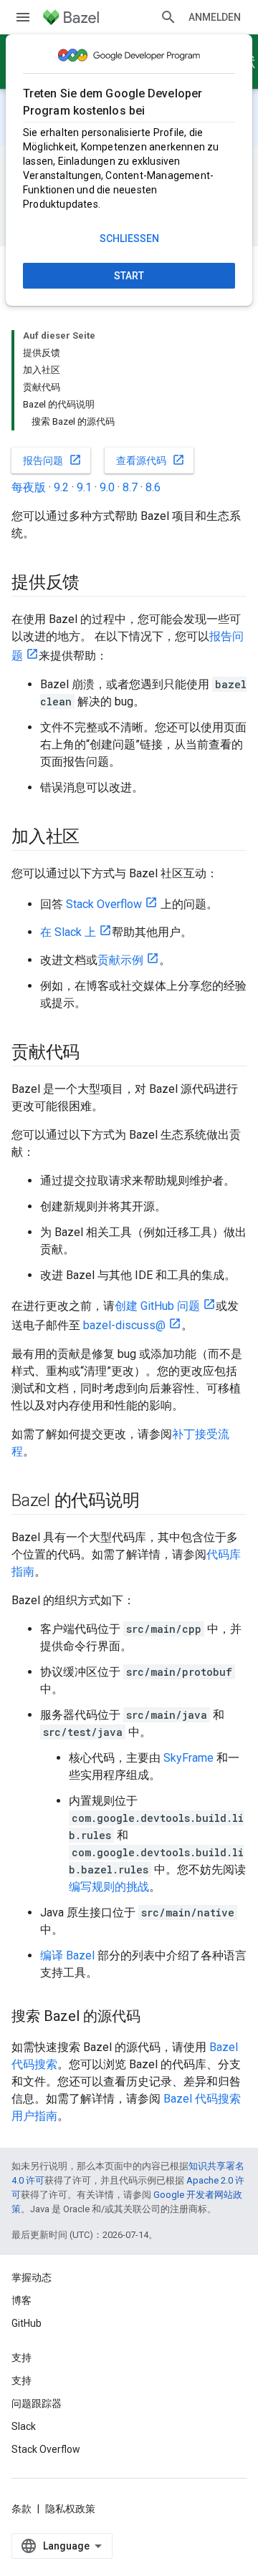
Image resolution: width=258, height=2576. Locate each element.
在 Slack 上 (68, 932)
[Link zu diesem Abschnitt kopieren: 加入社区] (94, 838)
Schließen (129, 238)
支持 (21, 2380)
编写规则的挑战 (109, 1887)
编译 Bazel (67, 1955)
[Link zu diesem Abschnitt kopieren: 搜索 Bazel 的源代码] (155, 2017)
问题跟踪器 (37, 2403)
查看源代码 (150, 460)
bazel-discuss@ (124, 1325)
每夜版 (29, 487)
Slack (24, 2426)
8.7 (130, 487)
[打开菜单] (23, 17)
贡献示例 (120, 960)
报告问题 (52, 460)
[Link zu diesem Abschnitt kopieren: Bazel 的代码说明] (153, 1502)
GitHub (27, 2323)
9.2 (61, 487)
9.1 (84, 487)
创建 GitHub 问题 (157, 1306)
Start (129, 276)
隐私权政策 (70, 2509)
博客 (21, 2300)
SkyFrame (188, 1758)
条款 (21, 2509)
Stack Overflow (104, 904)
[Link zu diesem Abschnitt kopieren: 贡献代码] (94, 1053)
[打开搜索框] (168, 17)
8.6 (153, 487)
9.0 (107, 487)
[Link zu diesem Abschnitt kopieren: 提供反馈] (94, 584)
